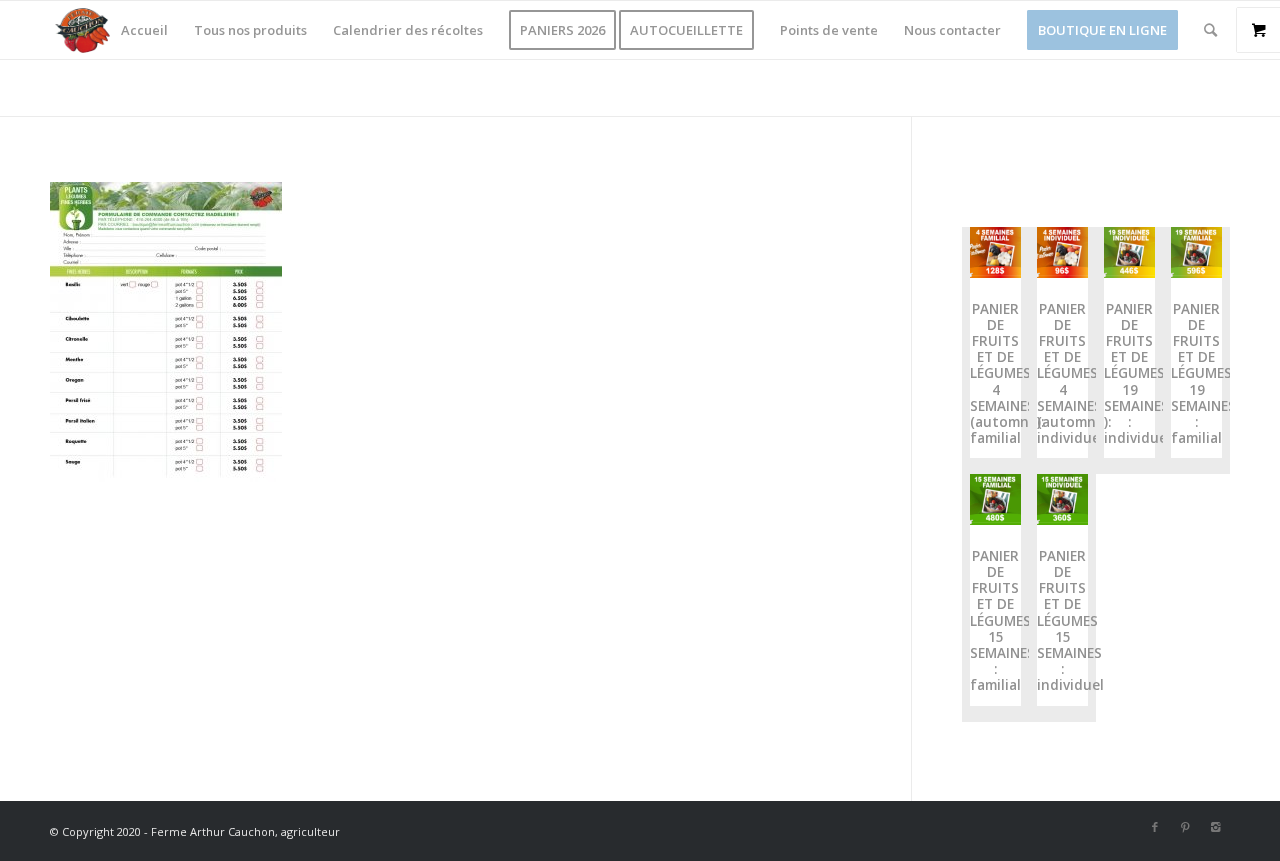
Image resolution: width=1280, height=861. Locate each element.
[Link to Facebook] (1155, 827)
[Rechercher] (1210, 30)
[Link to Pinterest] (1185, 827)
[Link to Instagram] (1215, 827)
